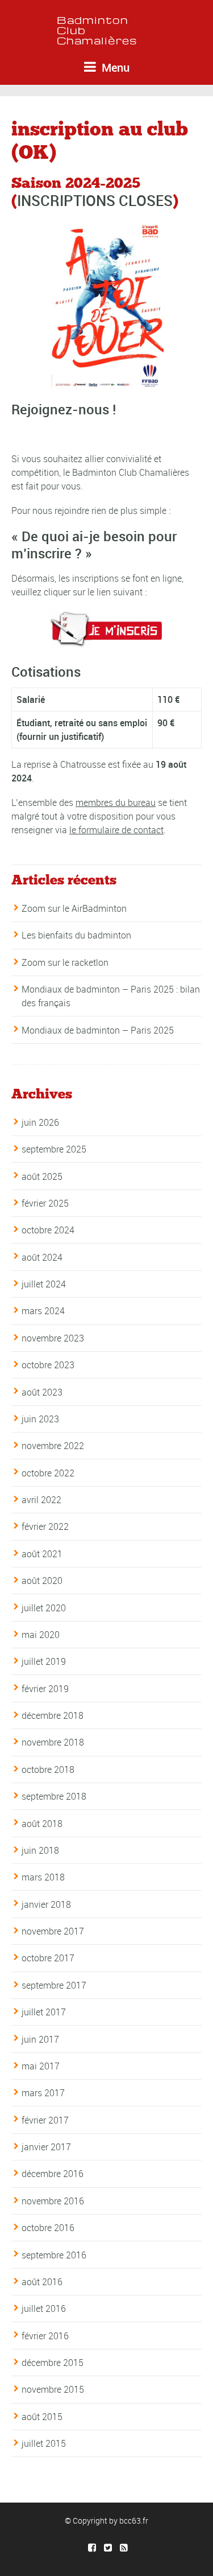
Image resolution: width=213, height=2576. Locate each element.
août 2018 (42, 1824)
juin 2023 (40, 1419)
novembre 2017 (53, 1931)
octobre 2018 (48, 1770)
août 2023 (42, 1392)
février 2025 (45, 1203)
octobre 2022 (48, 1473)
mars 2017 (43, 2093)
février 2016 (45, 2336)
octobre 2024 (48, 1230)
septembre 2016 (54, 2255)
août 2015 (42, 2417)
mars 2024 (43, 1311)
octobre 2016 (48, 2228)
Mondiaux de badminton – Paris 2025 (98, 1030)
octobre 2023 (48, 1365)
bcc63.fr (134, 2521)
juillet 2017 (44, 2012)
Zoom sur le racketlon (65, 962)
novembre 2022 (53, 1446)
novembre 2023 (53, 1338)
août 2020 (42, 1581)
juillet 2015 (44, 2443)
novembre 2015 (53, 2389)
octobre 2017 (48, 1958)
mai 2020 (41, 1635)
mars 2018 (43, 1877)
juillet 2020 (44, 1608)
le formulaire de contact (116, 830)
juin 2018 (40, 1850)
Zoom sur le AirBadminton (74, 908)
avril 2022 (41, 1500)
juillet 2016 (44, 2308)
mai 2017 (41, 2066)
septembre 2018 (54, 1796)
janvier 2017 (46, 2147)
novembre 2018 (53, 1742)
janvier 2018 (46, 1904)
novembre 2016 (53, 2201)
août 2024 (42, 1257)
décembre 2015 (53, 2363)
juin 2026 (40, 1122)
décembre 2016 (53, 2174)
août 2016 (42, 2282)
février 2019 (45, 1689)
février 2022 (45, 1526)
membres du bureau (116, 803)
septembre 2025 (54, 1149)
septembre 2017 (54, 1985)
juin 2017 (40, 2039)
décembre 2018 (53, 1715)
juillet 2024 (44, 1284)
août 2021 (42, 1554)
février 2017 (45, 2120)
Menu (114, 67)
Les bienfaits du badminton (76, 935)
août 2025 (42, 1176)
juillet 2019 (44, 1661)
